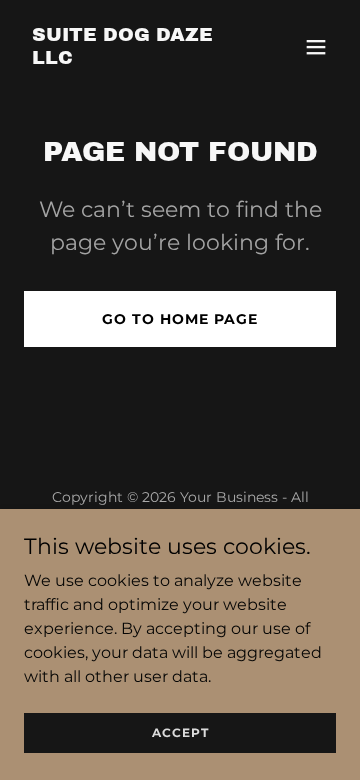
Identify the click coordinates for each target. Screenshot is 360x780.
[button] (316, 47)
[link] (133, 58)
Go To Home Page (180, 319)
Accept (180, 732)
